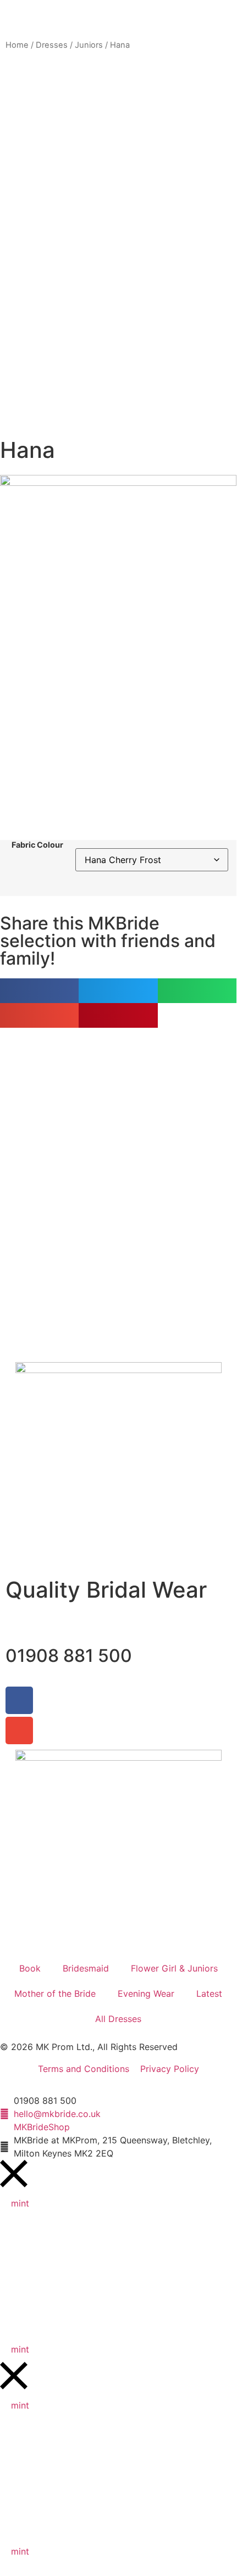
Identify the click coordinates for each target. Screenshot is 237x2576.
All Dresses (118, 2019)
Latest (209, 1993)
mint (20, 2203)
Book (30, 1968)
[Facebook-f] (19, 1700)
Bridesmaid (86, 1968)
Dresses (52, 45)
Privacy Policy (170, 2069)
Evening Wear (146, 1993)
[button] (39, 991)
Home (17, 45)
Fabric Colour (37, 845)
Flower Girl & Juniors (174, 1968)
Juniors (89, 45)
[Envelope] (19, 1731)
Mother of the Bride (55, 1993)
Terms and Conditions (84, 2069)
